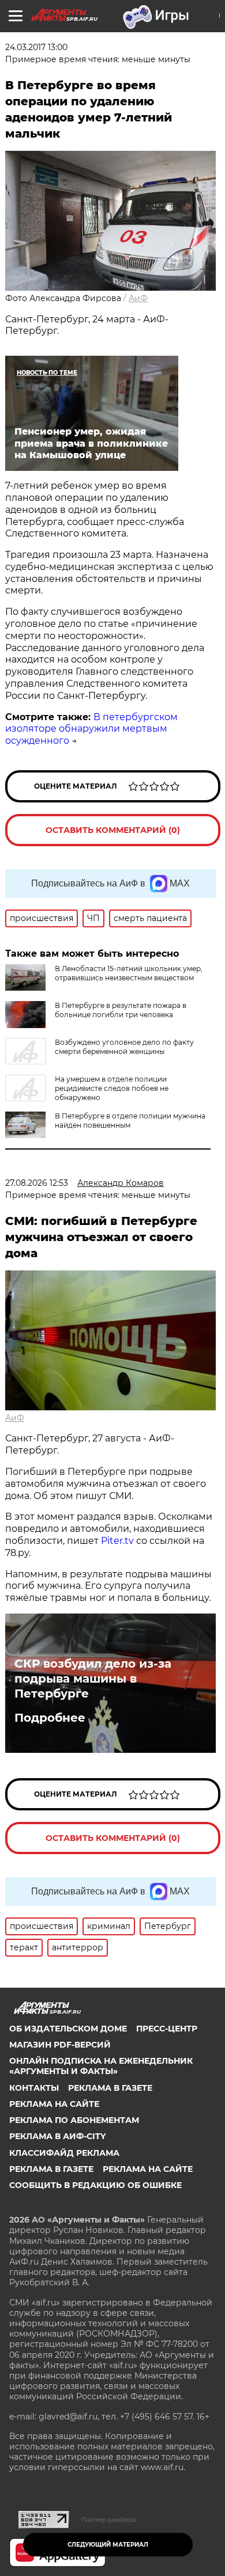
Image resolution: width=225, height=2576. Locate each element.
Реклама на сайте (54, 2104)
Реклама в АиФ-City (57, 2136)
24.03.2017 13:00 (36, 47)
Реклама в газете (110, 2088)
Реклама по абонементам (74, 2120)
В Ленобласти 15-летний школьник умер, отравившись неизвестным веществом (129, 973)
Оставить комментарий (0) (113, 830)
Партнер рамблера (109, 2520)
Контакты (34, 2088)
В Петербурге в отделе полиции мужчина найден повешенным (130, 1120)
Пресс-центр (167, 2029)
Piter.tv (117, 1541)
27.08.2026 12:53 (37, 1183)
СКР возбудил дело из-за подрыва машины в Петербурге (93, 1679)
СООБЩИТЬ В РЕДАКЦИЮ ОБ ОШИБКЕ (95, 2185)
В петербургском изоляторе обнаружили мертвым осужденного (91, 729)
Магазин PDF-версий (60, 2045)
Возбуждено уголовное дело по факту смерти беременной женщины (124, 1047)
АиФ (138, 298)
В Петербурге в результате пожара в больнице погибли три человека (121, 1010)
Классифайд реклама (64, 2153)
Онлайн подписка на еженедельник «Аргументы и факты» (101, 2066)
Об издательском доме (68, 2029)
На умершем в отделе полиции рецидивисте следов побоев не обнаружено (112, 1088)
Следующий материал (108, 2545)
